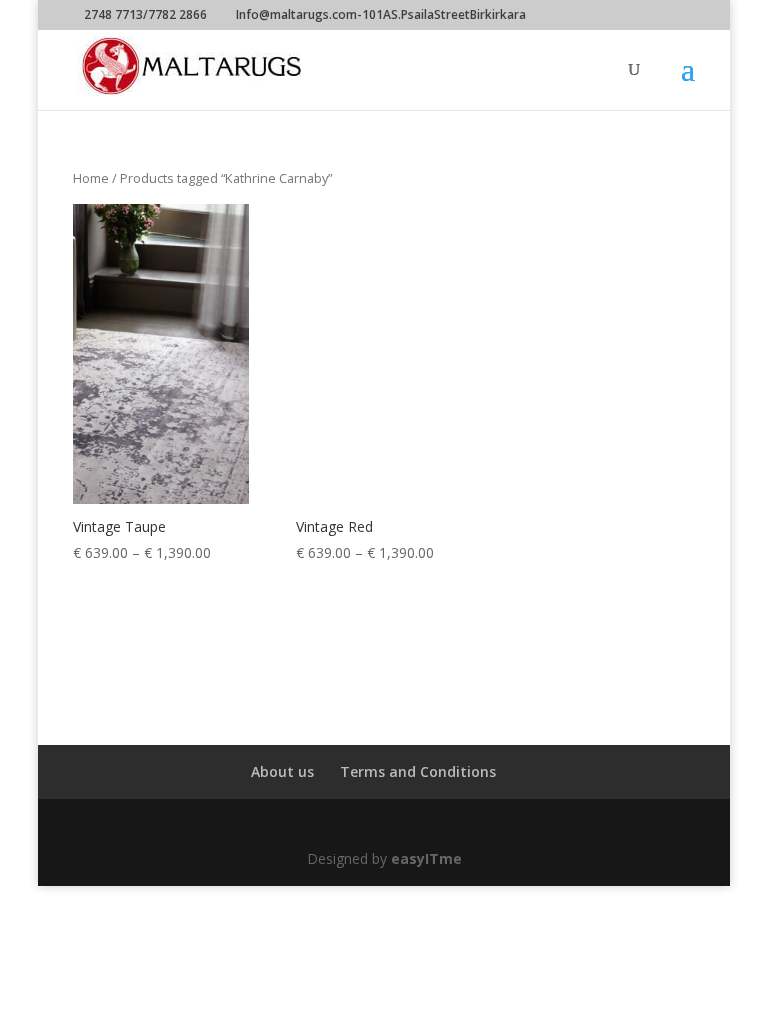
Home (91, 178)
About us (282, 771)
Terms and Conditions (418, 771)
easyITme (426, 858)
